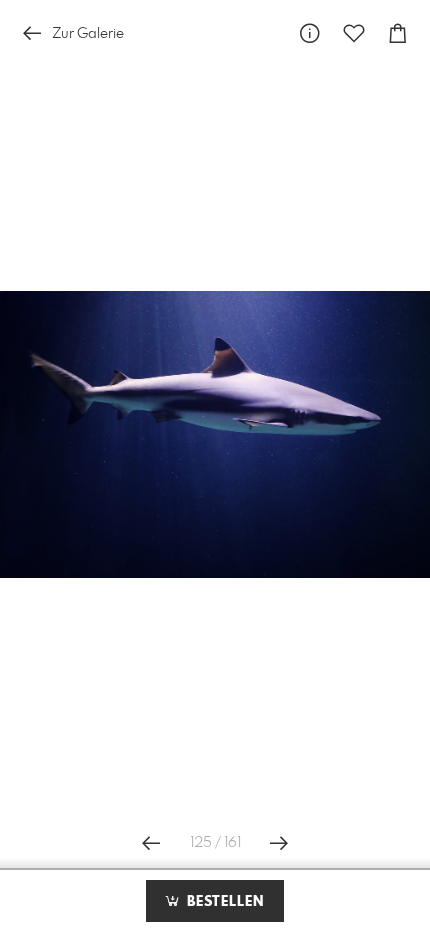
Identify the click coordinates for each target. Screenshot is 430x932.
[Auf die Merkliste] (354, 33)
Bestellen (223, 902)
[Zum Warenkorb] (398, 33)
